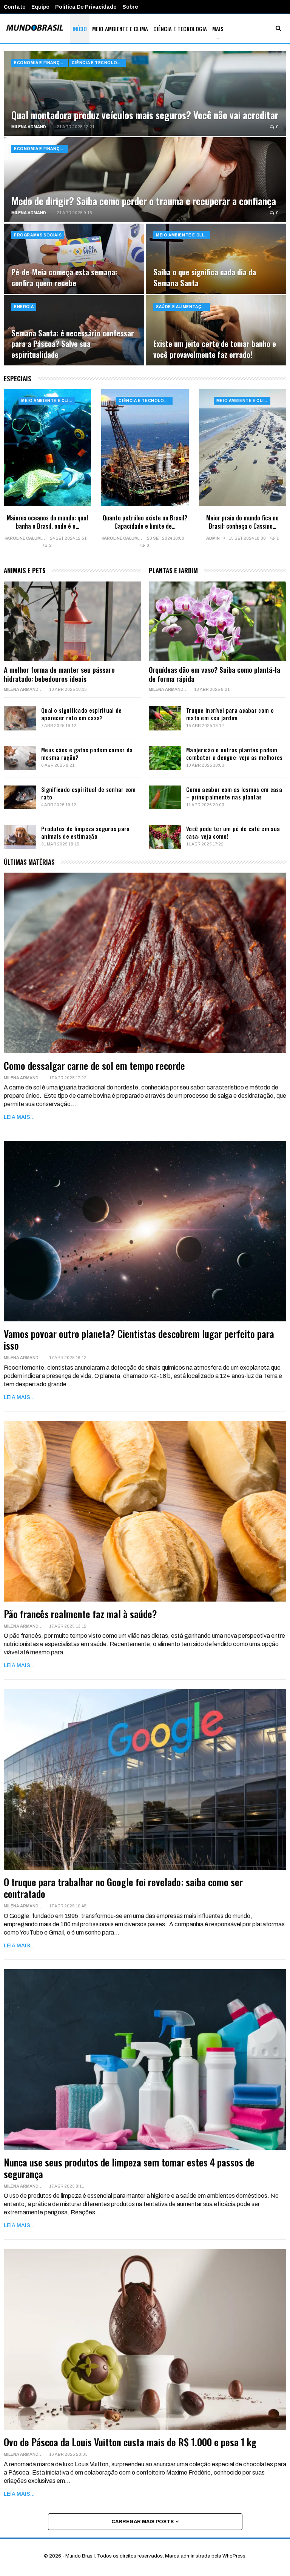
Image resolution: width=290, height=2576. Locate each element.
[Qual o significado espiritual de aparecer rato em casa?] (20, 718)
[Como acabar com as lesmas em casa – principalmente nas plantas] (165, 798)
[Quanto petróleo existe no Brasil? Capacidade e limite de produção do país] (145, 448)
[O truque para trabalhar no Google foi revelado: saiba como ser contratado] (145, 1779)
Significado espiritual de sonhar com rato (89, 793)
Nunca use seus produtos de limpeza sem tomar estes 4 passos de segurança (129, 2168)
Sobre (130, 7)
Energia (24, 307)
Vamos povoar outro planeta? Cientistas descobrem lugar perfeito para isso (139, 1339)
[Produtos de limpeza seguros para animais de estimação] (20, 837)
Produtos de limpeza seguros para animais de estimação (86, 832)
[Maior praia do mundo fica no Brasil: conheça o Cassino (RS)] (243, 448)
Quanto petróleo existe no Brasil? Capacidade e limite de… (145, 522)
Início (80, 29)
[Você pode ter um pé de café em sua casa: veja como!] (165, 837)
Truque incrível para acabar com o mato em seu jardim (230, 714)
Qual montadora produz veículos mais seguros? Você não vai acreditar (145, 115)
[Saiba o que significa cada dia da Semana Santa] (216, 259)
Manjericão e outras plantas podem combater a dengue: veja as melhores (234, 753)
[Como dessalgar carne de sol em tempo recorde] (145, 963)
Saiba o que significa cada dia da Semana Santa (205, 277)
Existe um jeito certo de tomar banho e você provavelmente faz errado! (215, 349)
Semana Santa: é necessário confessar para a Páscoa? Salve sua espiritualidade (73, 344)
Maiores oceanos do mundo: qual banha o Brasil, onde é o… (47, 522)
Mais (218, 29)
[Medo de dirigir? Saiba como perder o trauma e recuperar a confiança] (145, 180)
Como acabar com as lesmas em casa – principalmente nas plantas (234, 793)
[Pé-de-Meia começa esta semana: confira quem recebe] (74, 259)
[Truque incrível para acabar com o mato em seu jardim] (165, 718)
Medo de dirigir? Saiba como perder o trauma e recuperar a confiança (144, 201)
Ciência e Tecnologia (180, 29)
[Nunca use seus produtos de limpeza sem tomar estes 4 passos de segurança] (145, 2060)
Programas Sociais (38, 235)
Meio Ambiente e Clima (120, 29)
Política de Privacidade (86, 7)
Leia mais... (19, 1117)
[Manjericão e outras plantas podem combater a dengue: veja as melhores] (165, 758)
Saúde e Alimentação (182, 307)
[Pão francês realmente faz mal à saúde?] (145, 1511)
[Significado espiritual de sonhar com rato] (20, 798)
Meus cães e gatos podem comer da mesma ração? (87, 753)
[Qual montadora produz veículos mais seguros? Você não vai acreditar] (145, 94)
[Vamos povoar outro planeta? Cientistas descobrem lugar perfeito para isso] (145, 1231)
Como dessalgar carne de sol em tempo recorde (94, 1066)
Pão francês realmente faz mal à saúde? (80, 1614)
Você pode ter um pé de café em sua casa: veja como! (233, 832)
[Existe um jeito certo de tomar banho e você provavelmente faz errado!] (216, 330)
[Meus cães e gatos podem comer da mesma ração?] (20, 758)
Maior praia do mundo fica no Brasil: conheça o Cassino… (242, 522)
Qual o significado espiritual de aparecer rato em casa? (82, 714)
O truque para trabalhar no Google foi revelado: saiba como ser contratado (123, 1888)
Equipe (40, 7)
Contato (15, 7)
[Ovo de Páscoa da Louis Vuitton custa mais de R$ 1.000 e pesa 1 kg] (145, 2339)
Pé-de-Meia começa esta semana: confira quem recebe (64, 277)
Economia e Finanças (40, 63)
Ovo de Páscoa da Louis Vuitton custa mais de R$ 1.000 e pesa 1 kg (130, 2442)
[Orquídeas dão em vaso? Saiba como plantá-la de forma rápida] (217, 621)
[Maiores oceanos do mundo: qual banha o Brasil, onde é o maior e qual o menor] (47, 448)
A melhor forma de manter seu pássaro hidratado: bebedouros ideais (59, 674)
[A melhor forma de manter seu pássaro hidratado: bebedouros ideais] (72, 621)
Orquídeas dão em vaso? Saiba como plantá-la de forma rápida (214, 674)
